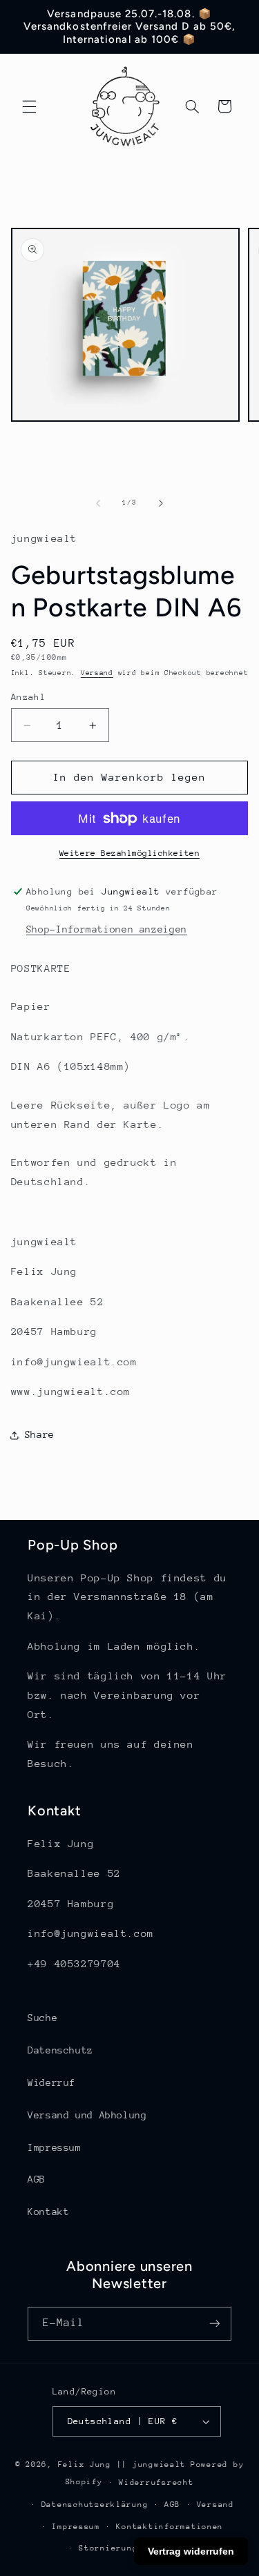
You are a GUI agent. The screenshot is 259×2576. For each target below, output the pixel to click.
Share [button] (40, 1434)
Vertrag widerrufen (191, 2551)
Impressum (55, 2147)
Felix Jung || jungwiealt (122, 2465)
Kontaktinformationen (170, 2527)
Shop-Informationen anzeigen (107, 929)
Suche (42, 2018)
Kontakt (48, 2212)
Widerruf (51, 2082)
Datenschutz (60, 2050)
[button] (29, 106)
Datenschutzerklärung (95, 2505)
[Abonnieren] (215, 2324)
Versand (97, 673)
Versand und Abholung (87, 2115)
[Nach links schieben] (98, 503)
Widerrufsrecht (156, 2482)
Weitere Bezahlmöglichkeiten (129, 853)
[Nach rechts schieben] (161, 503)
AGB (37, 2179)
